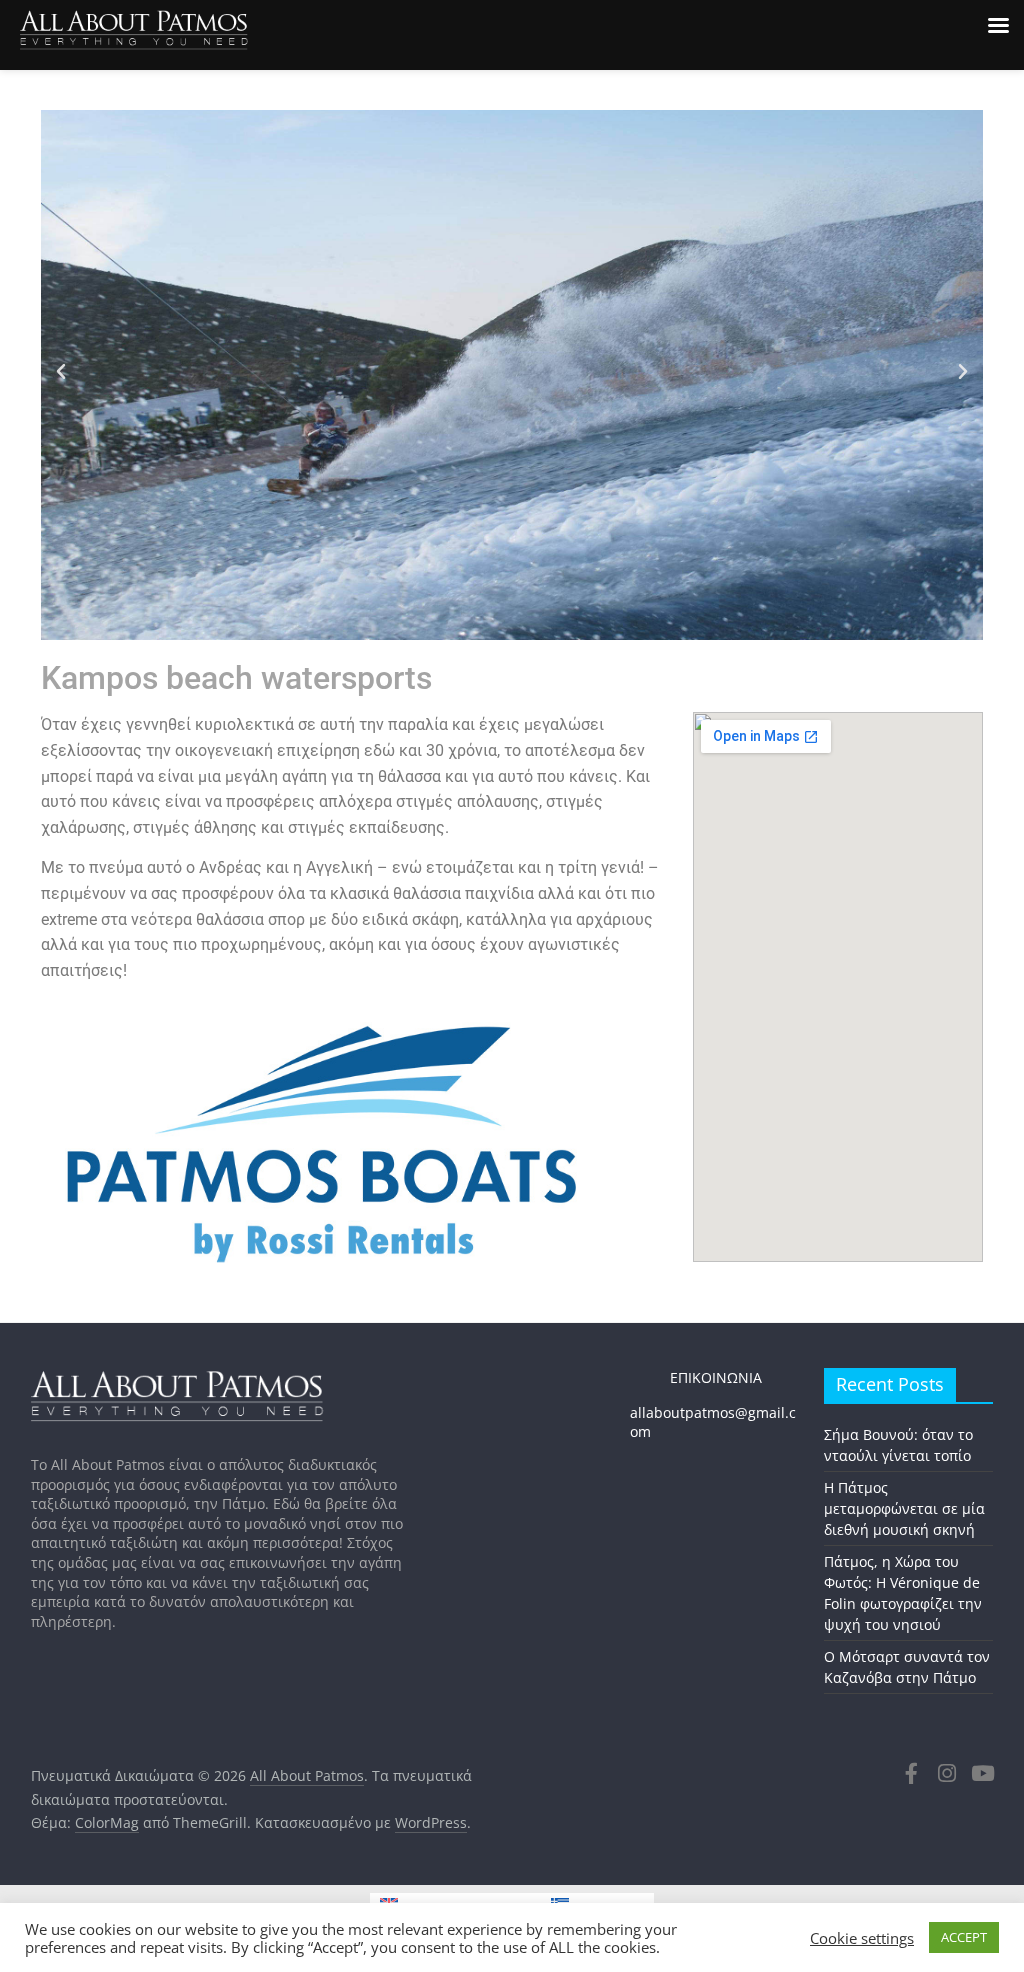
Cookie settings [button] (862, 1938)
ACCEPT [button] (964, 1937)
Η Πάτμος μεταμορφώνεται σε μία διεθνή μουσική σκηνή (904, 1508)
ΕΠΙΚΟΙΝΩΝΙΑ (696, 1377)
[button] (61, 372)
